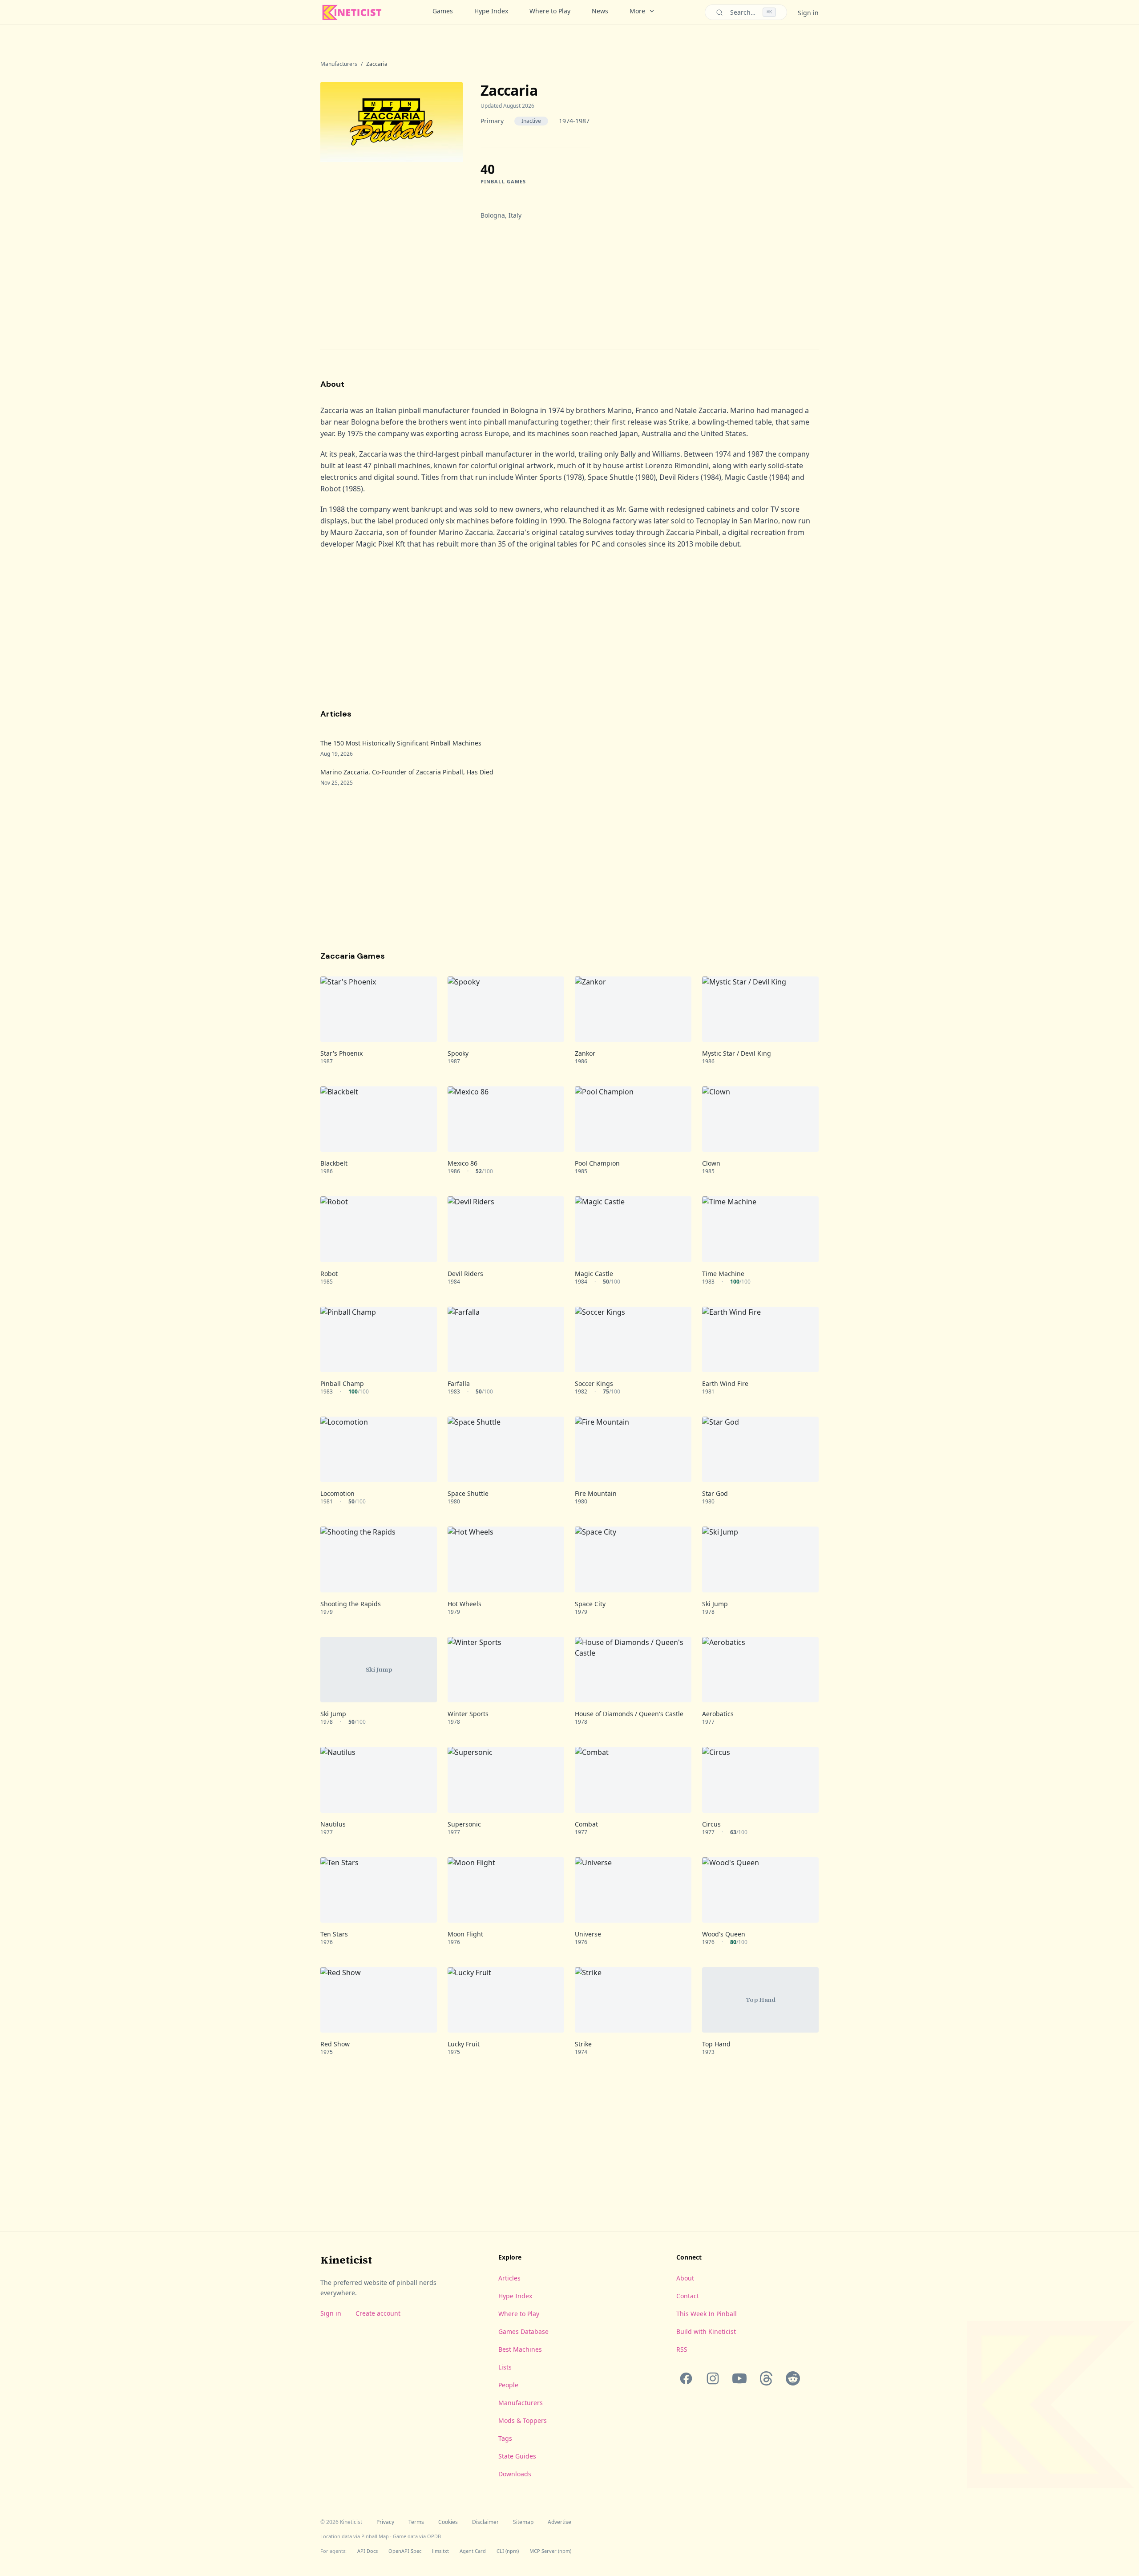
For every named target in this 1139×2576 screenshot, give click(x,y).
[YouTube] (739, 2378)
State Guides (517, 2456)
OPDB (434, 2536)
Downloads (515, 2474)
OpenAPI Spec (405, 2551)
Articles (509, 2278)
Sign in (808, 13)
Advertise (559, 2522)
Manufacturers (339, 64)
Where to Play (550, 11)
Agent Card (473, 2551)
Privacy (385, 2522)
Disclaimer (485, 2522)
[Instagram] (713, 2378)
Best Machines (520, 2349)
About (685, 2278)
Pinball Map (375, 2536)
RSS (682, 2349)
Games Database (523, 2331)
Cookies (448, 2522)
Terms (416, 2522)
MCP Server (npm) (550, 2551)
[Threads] (766, 2378)
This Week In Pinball (707, 2314)
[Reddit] (793, 2378)
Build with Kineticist (706, 2331)
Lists (505, 2367)
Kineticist (346, 2260)
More (637, 11)
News (600, 11)
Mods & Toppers (523, 2420)
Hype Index (491, 11)
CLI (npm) (508, 2551)
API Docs (368, 2551)
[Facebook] (686, 2378)
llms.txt (440, 2551)
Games (443, 11)
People (508, 2385)
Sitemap (523, 2522)
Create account (378, 2313)
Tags (505, 2438)
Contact (688, 2296)
